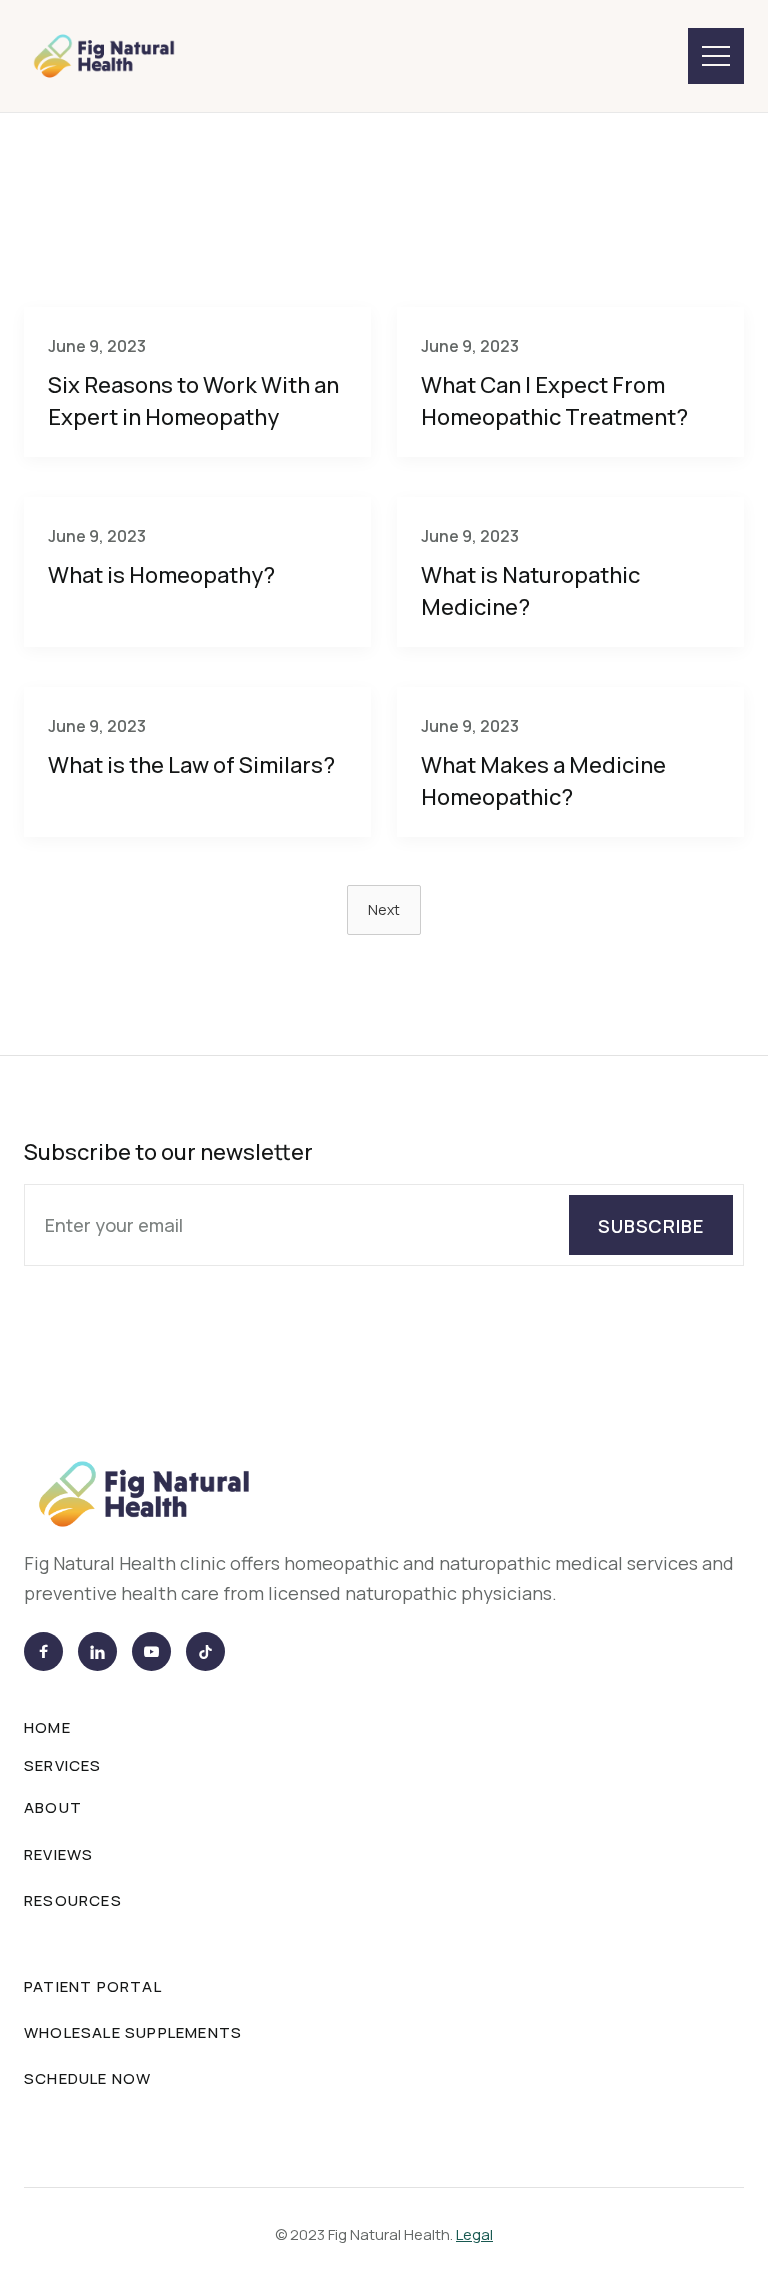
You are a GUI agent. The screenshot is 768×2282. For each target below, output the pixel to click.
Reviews (529, 220)
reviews (58, 1854)
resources (73, 1900)
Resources (673, 220)
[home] (104, 56)
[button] (716, 56)
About (53, 1807)
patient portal (93, 1986)
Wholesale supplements (133, 2032)
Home (47, 1727)
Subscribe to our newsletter (168, 1152)
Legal (474, 2234)
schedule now (87, 2078)
